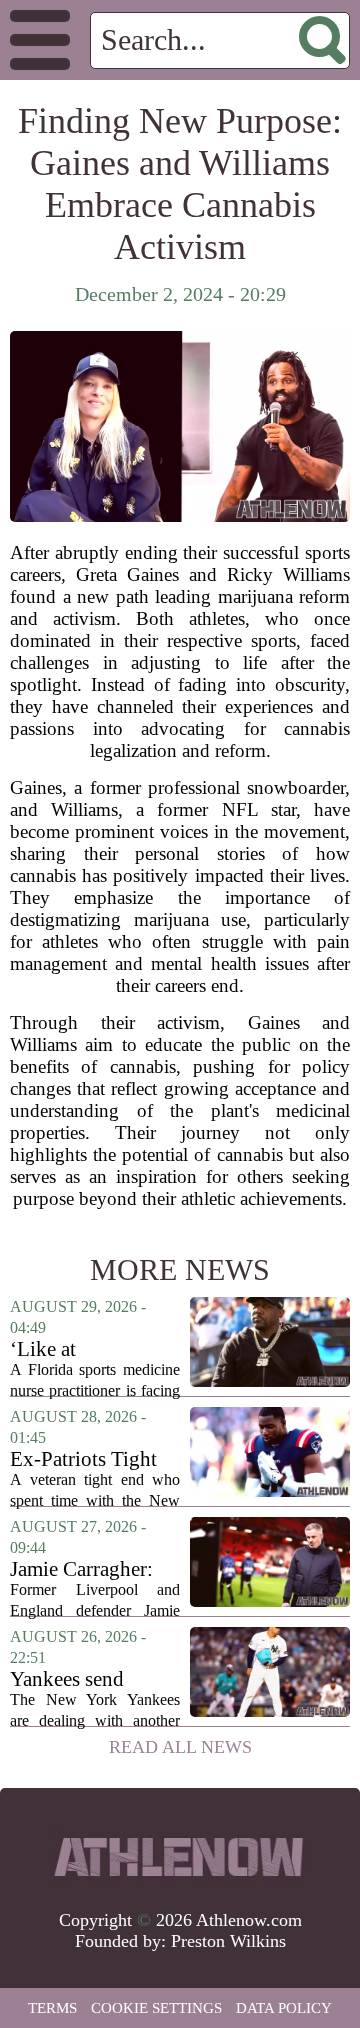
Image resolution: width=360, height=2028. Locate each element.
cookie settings (156, 2008)
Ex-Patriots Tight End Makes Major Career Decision (86, 1459)
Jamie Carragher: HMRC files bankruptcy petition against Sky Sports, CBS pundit (94, 1569)
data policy (284, 2008)
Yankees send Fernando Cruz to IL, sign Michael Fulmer (84, 1679)
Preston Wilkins (228, 1941)
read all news (180, 1747)
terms (52, 2008)
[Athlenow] (180, 1857)
